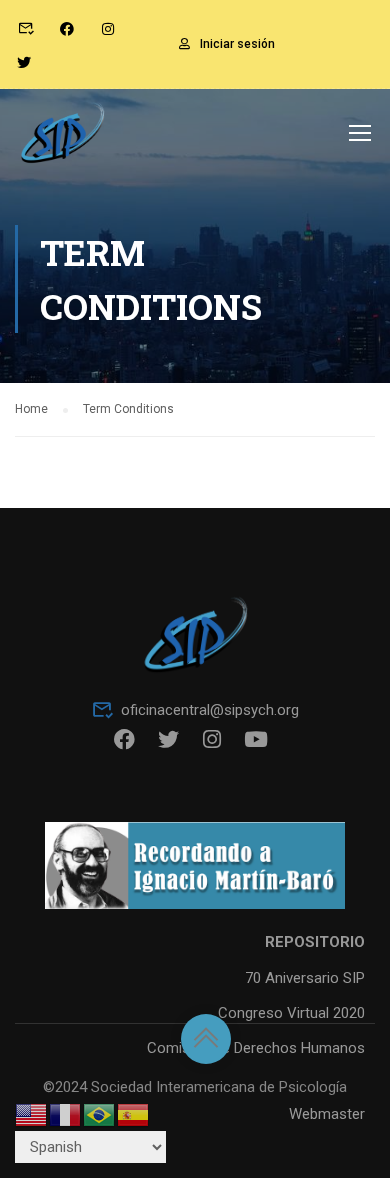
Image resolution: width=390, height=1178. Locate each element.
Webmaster (327, 1114)
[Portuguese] (100, 1114)
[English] (32, 1114)
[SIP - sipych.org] (62, 137)
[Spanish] (134, 1114)
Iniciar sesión (237, 44)
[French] (66, 1114)
